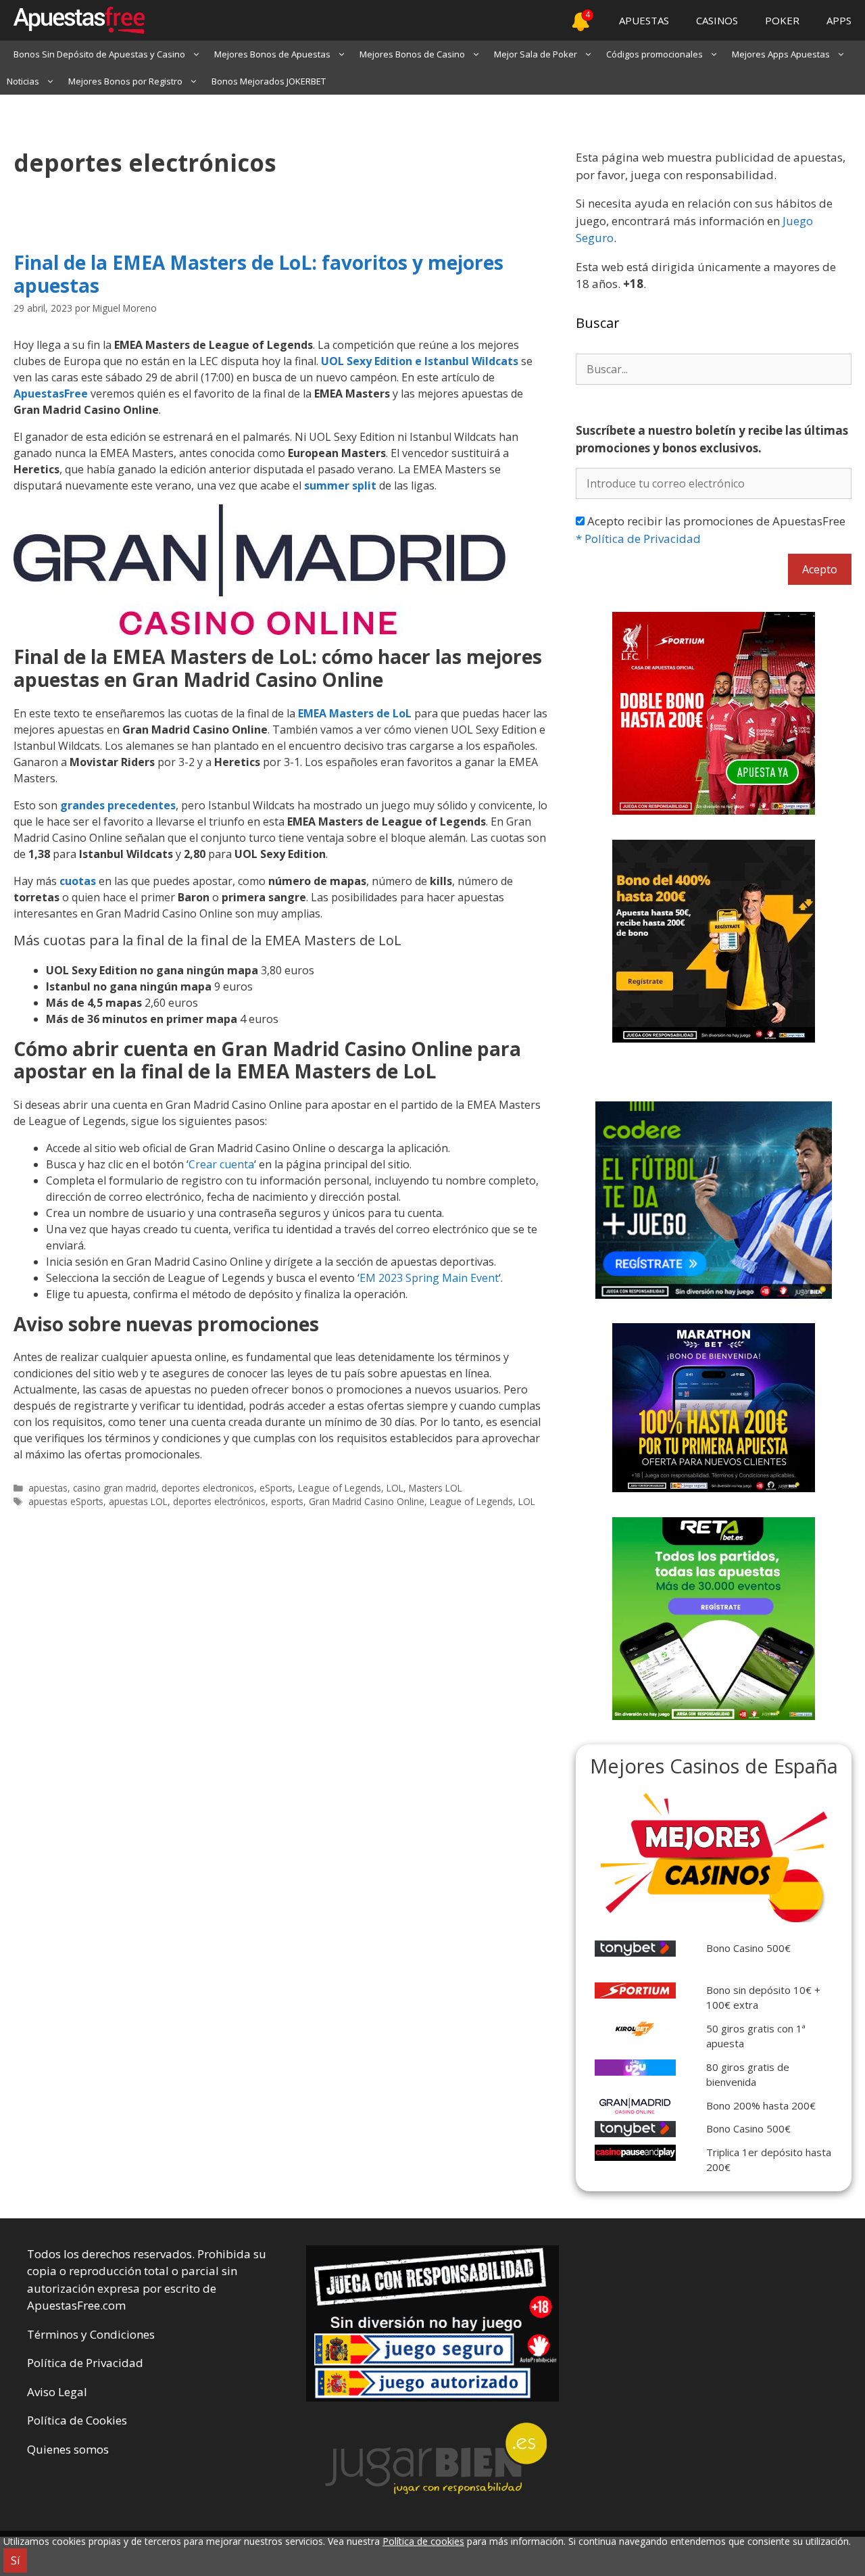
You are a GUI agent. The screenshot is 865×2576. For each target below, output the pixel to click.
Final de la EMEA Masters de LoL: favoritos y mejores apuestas (258, 274)
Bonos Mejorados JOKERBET (269, 81)
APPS (839, 20)
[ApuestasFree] (72, 20)
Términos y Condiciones (91, 2334)
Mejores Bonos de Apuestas (272, 54)
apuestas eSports (66, 1501)
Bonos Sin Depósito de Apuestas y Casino (99, 54)
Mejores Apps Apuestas (781, 54)
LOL (395, 1488)
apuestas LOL (138, 1501)
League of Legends (340, 1488)
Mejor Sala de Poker (536, 54)
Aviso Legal (57, 2392)
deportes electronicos (208, 1488)
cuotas (78, 881)
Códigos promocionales (654, 54)
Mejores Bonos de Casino (412, 54)
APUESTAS (644, 20)
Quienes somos (68, 2449)
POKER (782, 20)
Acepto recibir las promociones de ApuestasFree (711, 530)
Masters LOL (436, 1488)
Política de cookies (423, 2541)
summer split (340, 485)
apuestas (48, 1488)
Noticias (23, 81)
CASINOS (717, 20)
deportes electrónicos (219, 1501)
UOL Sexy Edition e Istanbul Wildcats (420, 361)
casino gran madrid (115, 1488)
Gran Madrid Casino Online (367, 1501)
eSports (276, 1488)
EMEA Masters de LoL (355, 713)
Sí (15, 2560)
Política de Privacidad (638, 539)
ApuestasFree (51, 393)
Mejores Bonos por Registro (125, 81)
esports (287, 1501)
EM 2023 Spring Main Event (429, 1278)
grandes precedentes (118, 805)
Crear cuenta (221, 1164)
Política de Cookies (77, 2420)
